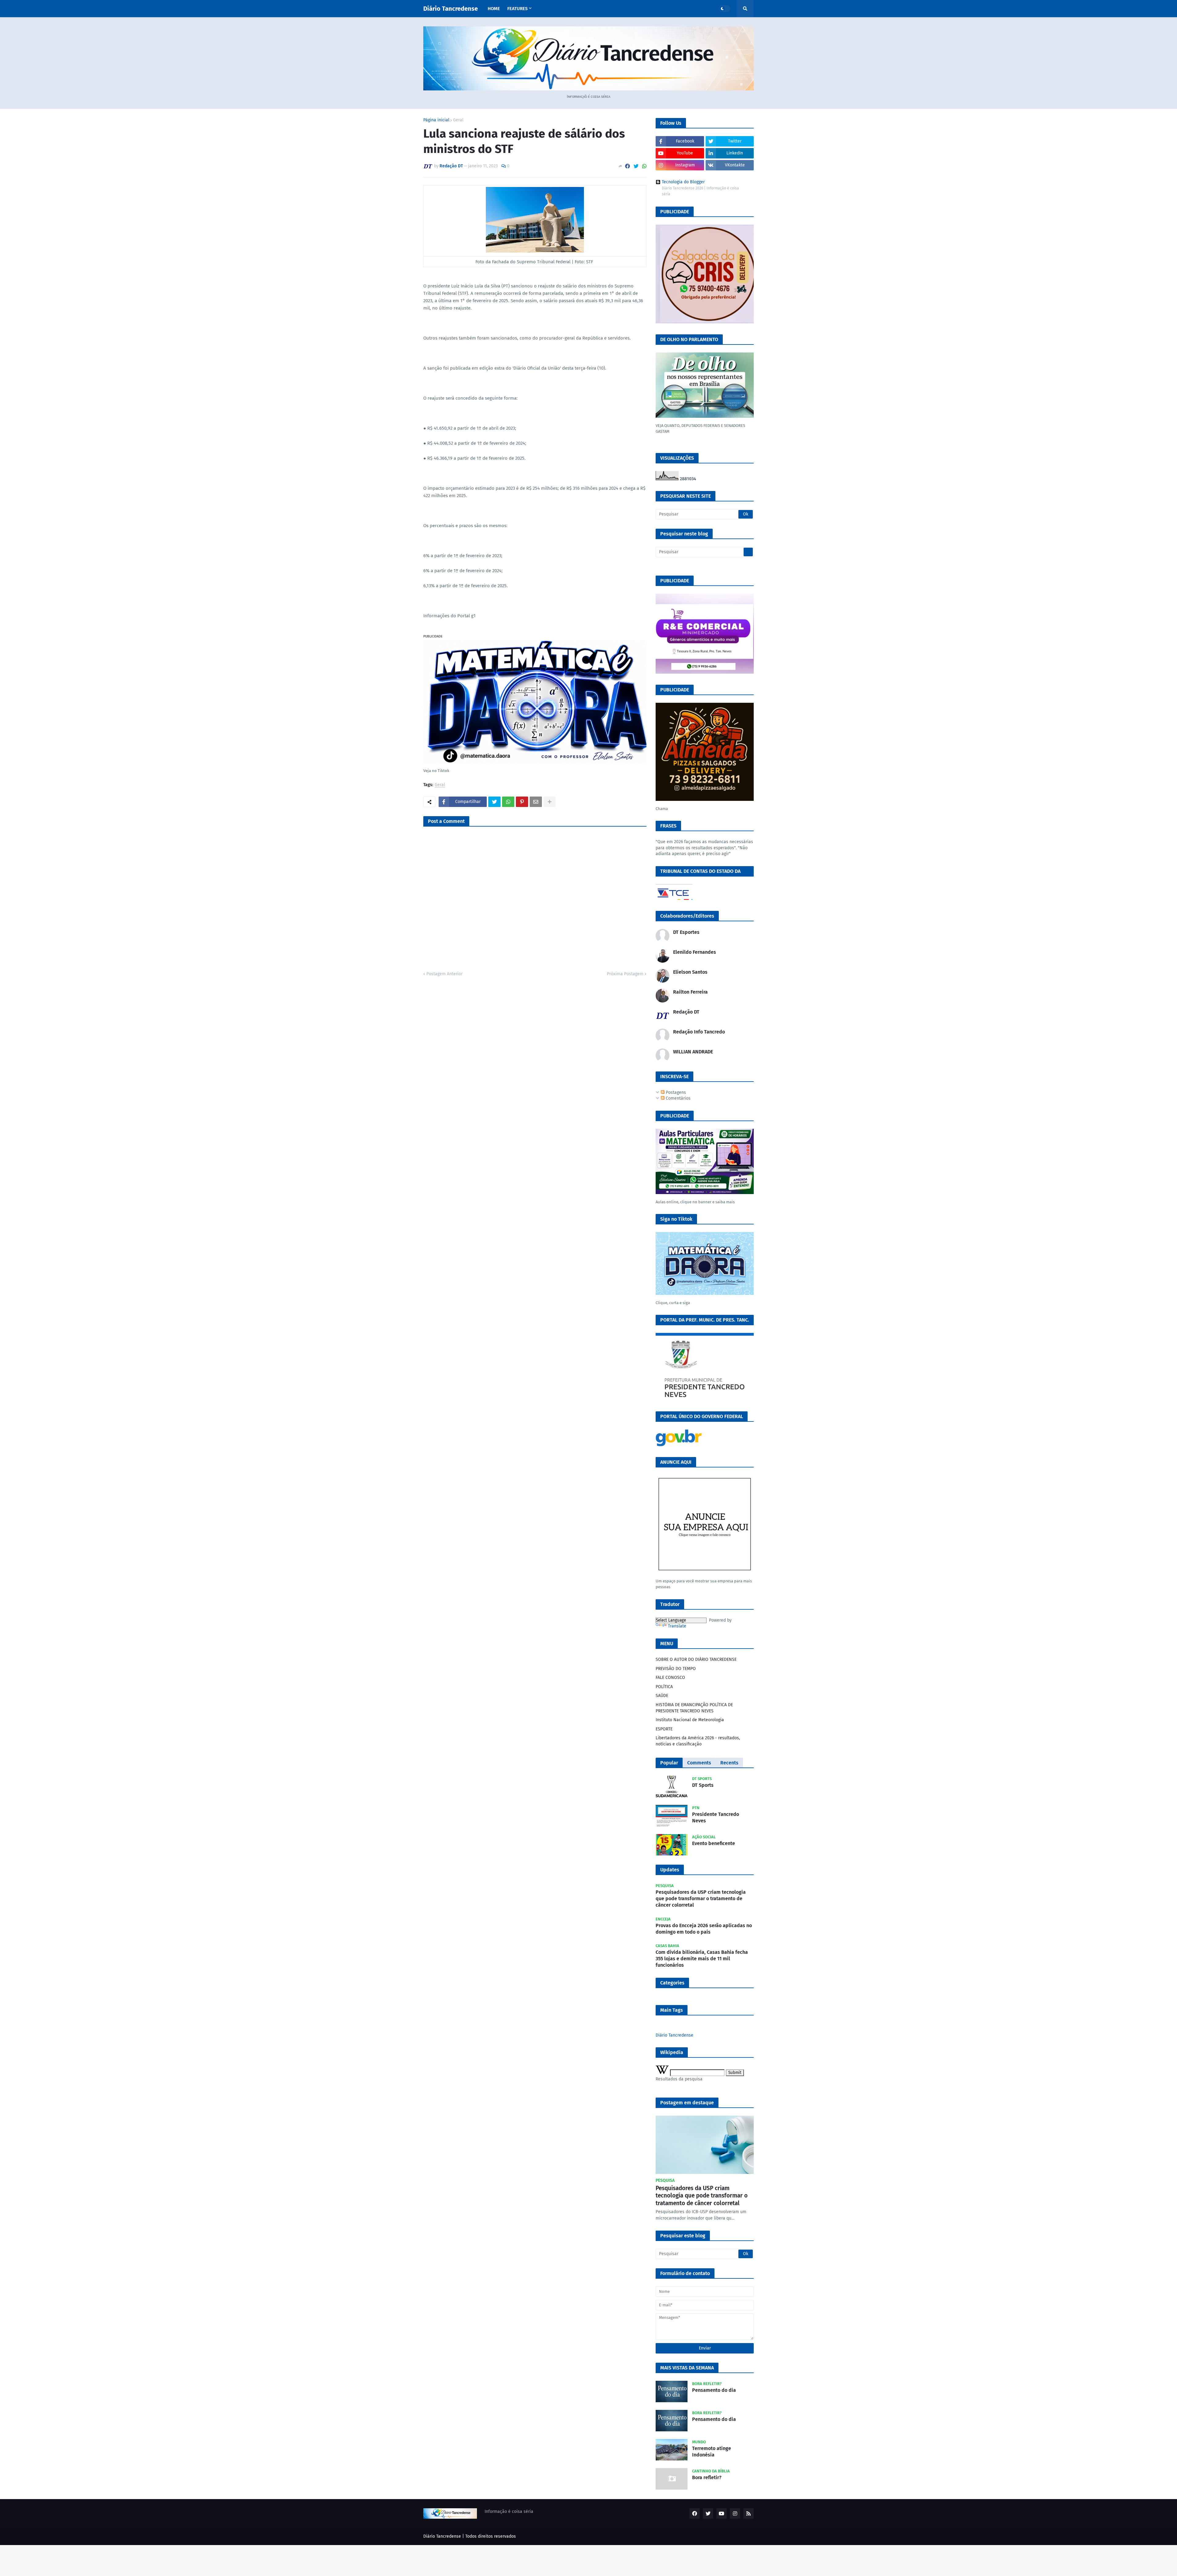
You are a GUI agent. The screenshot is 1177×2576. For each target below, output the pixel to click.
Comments (699, 1763)
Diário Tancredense (451, 9)
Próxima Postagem (625, 974)
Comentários (678, 1098)
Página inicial (436, 120)
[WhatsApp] (644, 166)
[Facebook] (627, 166)
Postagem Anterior (444, 974)
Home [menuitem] (494, 9)
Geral (458, 120)
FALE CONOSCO (670, 1678)
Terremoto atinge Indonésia (712, 2452)
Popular (669, 1763)
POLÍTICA (664, 1687)
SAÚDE (662, 1696)
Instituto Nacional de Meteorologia (690, 1720)
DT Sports (703, 1785)
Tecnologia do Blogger (683, 182)
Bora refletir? (707, 2477)
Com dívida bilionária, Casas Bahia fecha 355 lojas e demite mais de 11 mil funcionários (702, 1959)
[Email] (536, 802)
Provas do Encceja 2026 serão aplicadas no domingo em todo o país (704, 1929)
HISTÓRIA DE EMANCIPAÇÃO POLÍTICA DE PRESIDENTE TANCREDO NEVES (694, 1708)
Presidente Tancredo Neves (716, 1817)
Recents (729, 1763)
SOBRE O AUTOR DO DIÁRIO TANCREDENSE (696, 1659)
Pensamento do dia (714, 2390)
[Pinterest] (522, 802)
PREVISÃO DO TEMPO (676, 1669)
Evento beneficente (714, 1843)
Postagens (675, 1092)
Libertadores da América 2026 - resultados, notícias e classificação (698, 1741)
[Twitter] (636, 166)
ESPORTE (664, 1729)
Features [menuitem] (517, 9)
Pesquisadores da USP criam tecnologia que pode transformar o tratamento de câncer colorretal (701, 1899)
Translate (677, 1626)
